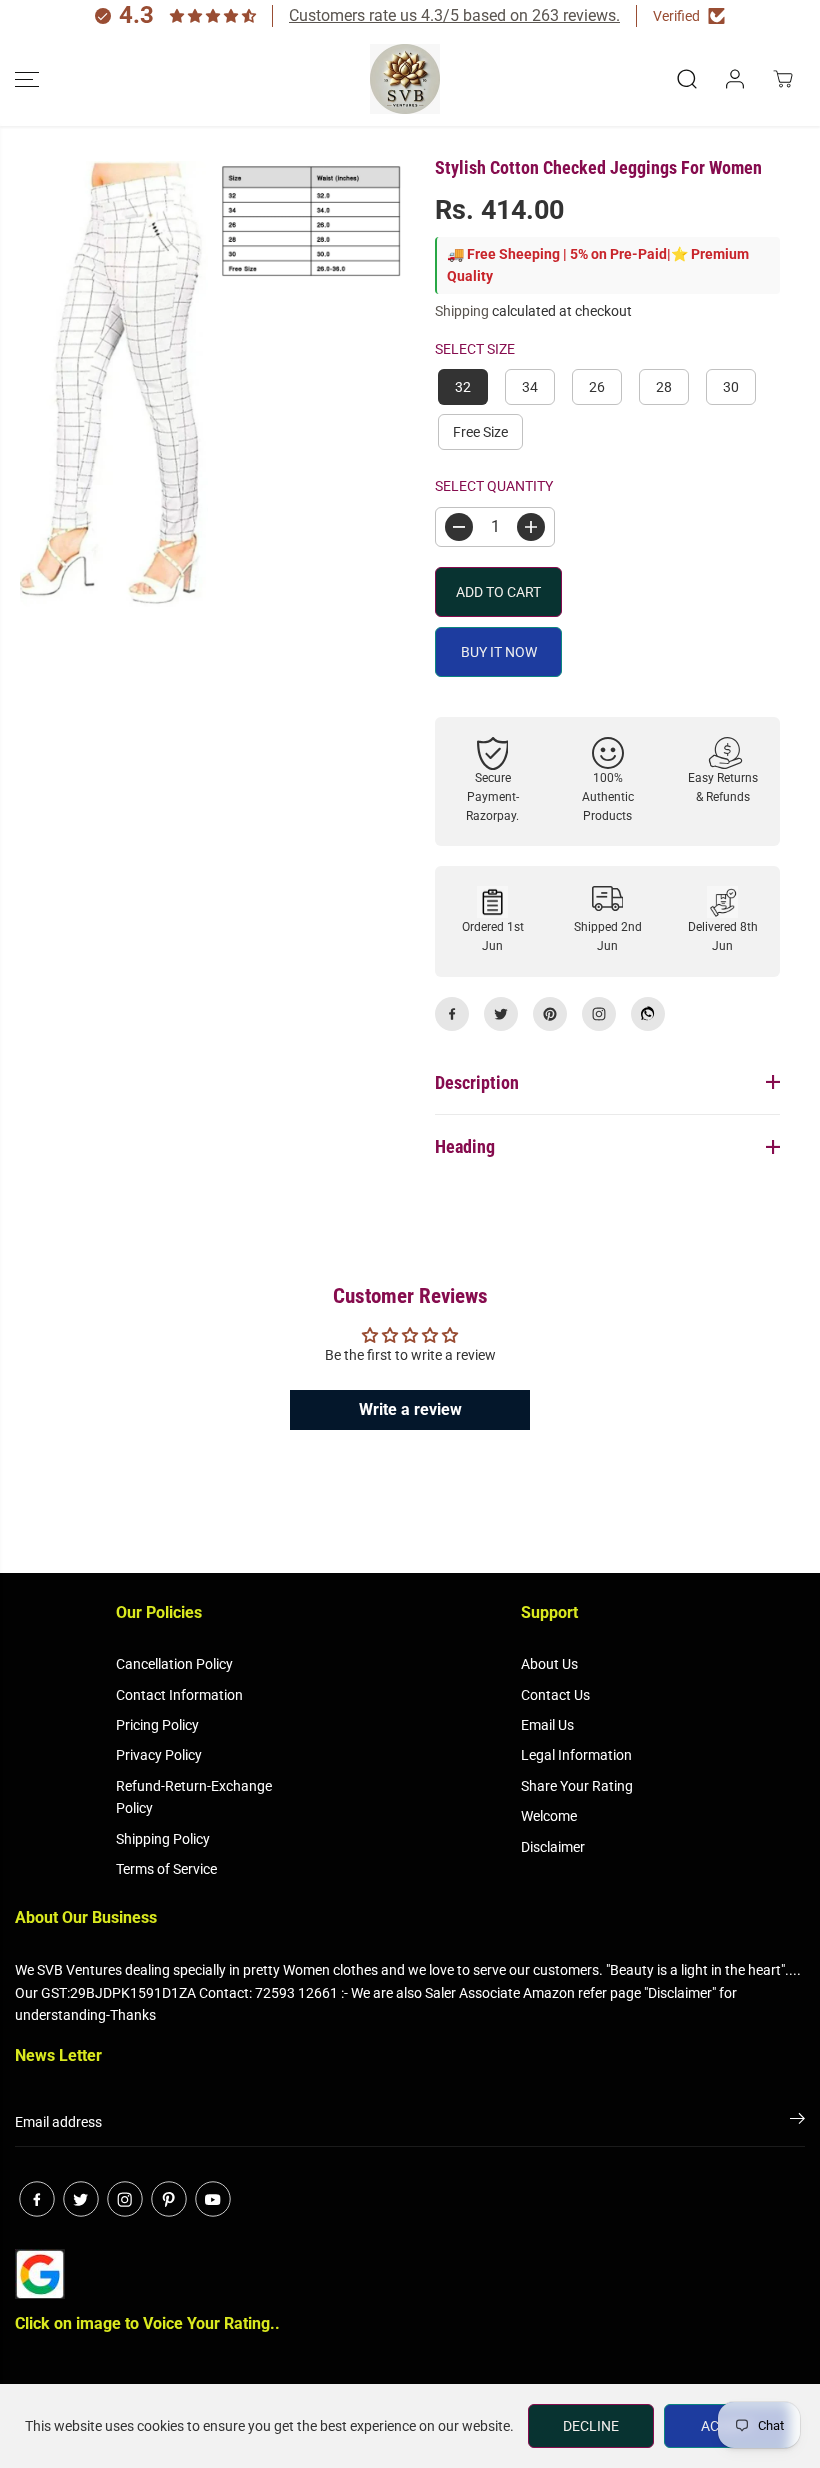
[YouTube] (213, 2199)
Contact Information (179, 1695)
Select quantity (494, 486)
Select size (475, 349)
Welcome (549, 1816)
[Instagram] (599, 1014)
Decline (591, 2426)
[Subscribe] (797, 2122)
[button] (27, 79)
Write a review (410, 1409)
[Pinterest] (550, 1014)
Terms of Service (166, 1869)
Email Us (547, 1725)
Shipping (462, 311)
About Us (549, 1664)
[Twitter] (501, 1014)
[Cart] (783, 79)
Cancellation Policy (174, 1664)
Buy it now (499, 652)
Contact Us (555, 1695)
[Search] (687, 79)
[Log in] (735, 79)
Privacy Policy (159, 1755)
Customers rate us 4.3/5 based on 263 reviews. (454, 15)
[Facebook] (452, 1014)
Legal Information (576, 1755)
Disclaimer (553, 1847)
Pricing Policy (157, 1725)
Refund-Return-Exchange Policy (194, 1797)
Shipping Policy (163, 1839)
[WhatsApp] (648, 1014)
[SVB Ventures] (405, 79)
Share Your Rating (577, 1786)
